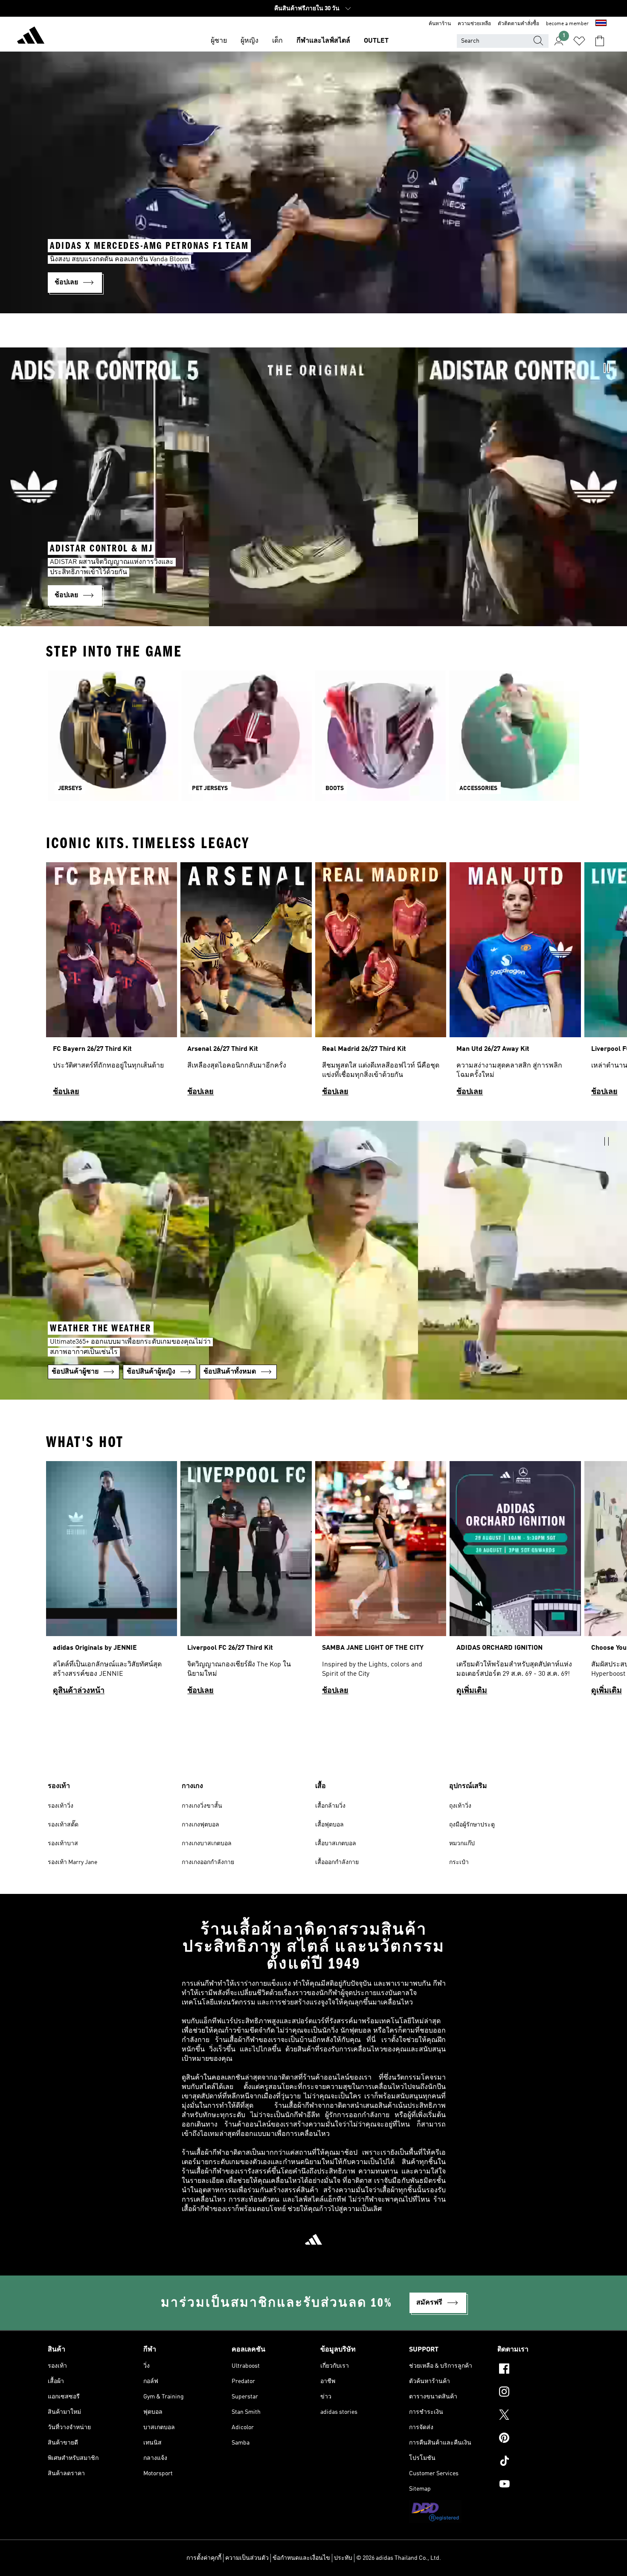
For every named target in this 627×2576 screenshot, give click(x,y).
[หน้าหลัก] (31, 37)
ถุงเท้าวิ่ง (460, 1806)
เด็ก (277, 41)
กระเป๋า (459, 1862)
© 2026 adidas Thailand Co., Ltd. (399, 2558)
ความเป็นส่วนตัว (247, 2558)
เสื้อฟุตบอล (329, 1825)
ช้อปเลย (66, 1092)
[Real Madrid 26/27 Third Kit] (381, 983)
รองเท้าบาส (63, 1844)
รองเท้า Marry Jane (73, 1862)
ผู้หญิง (250, 41)
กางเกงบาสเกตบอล (207, 1844)
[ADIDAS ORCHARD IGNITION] (515, 1582)
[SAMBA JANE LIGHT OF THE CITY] (381, 1582)
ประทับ (343, 2558)
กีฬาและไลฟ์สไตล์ (323, 41)
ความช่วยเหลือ (474, 24)
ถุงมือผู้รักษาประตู (472, 1825)
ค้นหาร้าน (440, 24)
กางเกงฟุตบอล (200, 1825)
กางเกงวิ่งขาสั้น (202, 1806)
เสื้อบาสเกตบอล (336, 1844)
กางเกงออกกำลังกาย (208, 1862)
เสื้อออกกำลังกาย (337, 1862)
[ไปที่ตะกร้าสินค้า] (600, 41)
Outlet (376, 41)
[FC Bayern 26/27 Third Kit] (112, 983)
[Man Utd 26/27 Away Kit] (515, 983)
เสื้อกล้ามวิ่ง (330, 1806)
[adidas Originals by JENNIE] (112, 1582)
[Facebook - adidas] (538, 2370)
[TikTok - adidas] (538, 2462)
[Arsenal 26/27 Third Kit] (246, 983)
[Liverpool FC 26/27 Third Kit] (246, 1582)
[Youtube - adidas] (538, 2485)
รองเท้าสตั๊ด (63, 1825)
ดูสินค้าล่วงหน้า (79, 1691)
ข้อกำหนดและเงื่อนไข (301, 2558)
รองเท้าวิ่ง (61, 1806)
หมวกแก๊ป (462, 1844)
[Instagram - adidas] (538, 2393)
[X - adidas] (538, 2416)
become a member (567, 24)
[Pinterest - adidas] (538, 2439)
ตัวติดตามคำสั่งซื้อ (518, 24)
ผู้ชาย (219, 41)
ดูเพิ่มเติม (472, 1691)
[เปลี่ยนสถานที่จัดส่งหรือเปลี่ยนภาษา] (601, 24)
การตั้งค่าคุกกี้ (204, 2558)
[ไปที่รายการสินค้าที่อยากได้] (579, 41)
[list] (313, 983)
